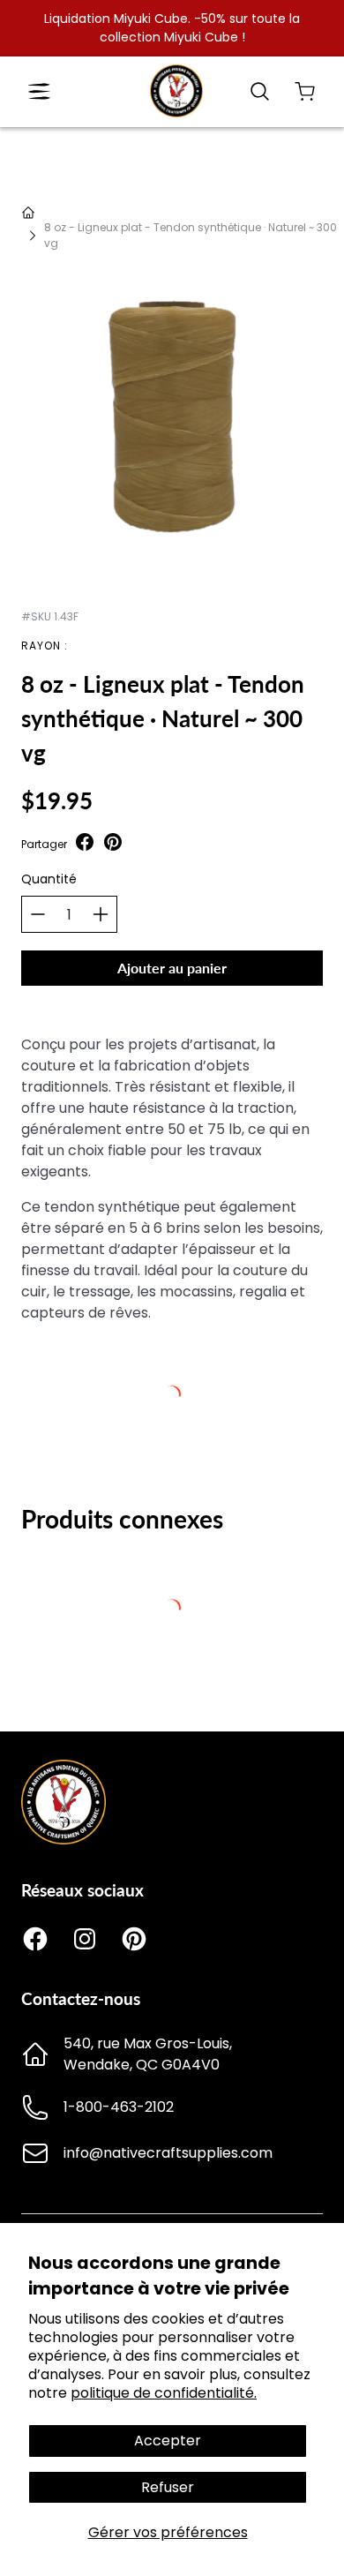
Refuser (168, 2487)
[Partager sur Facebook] (85, 844)
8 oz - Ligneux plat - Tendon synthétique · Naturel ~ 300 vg (191, 235)
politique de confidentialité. (164, 2393)
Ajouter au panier (172, 968)
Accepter (168, 2441)
